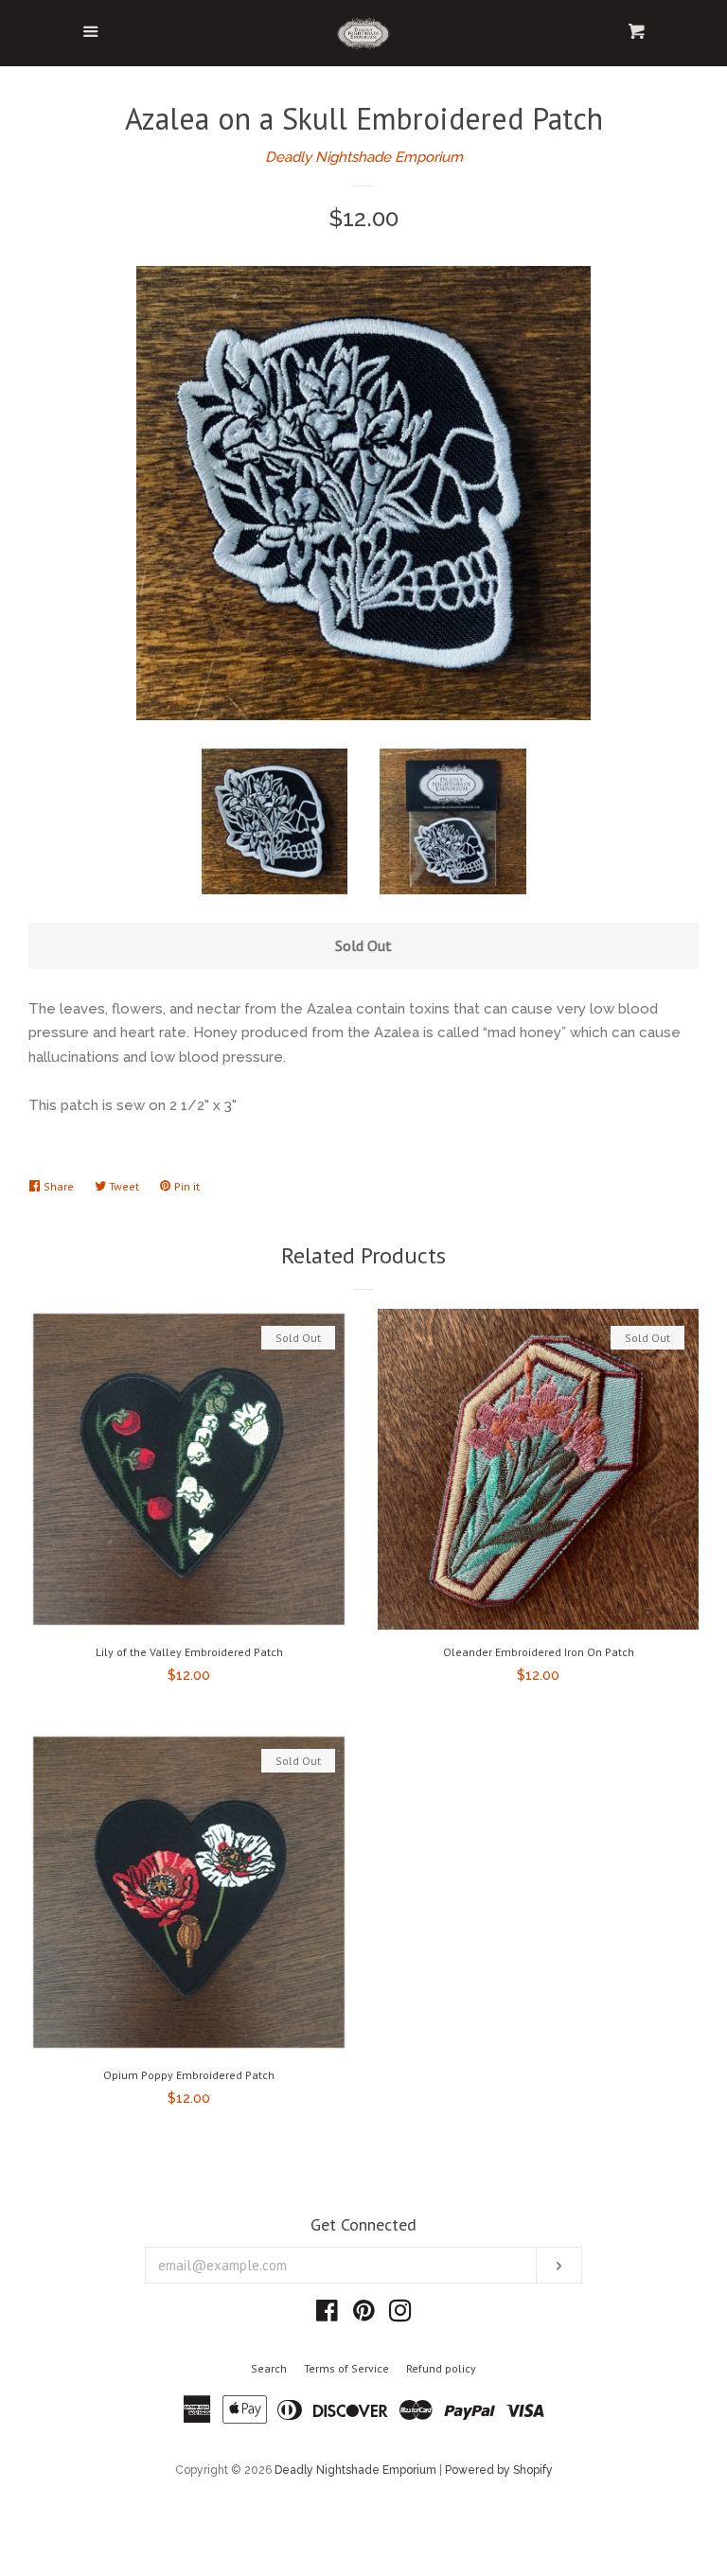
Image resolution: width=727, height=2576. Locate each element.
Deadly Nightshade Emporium (364, 157)
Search (269, 2368)
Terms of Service (346, 2368)
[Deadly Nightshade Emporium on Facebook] (327, 2315)
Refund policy (441, 2368)
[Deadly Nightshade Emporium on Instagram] (400, 2315)
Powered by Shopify (499, 2470)
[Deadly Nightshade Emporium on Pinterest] (364, 2315)
